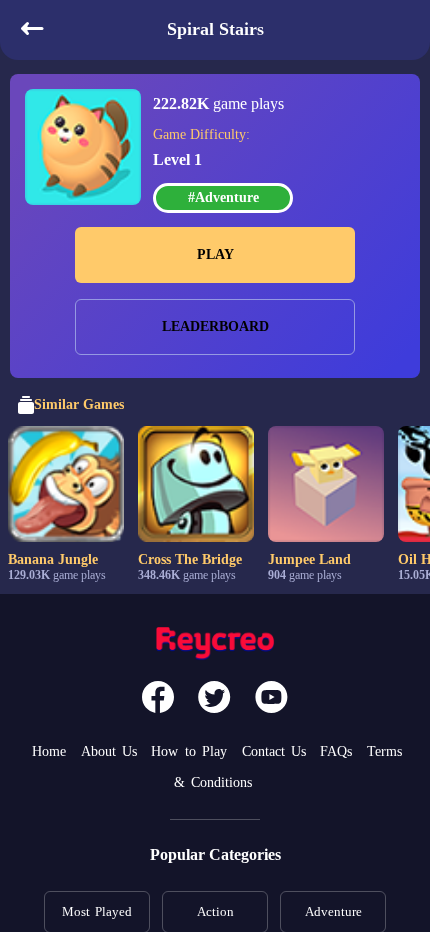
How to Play (189, 751)
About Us (109, 751)
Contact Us (274, 751)
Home (49, 751)
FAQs (336, 751)
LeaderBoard (215, 326)
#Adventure (223, 197)
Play (215, 254)
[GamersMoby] (215, 645)
